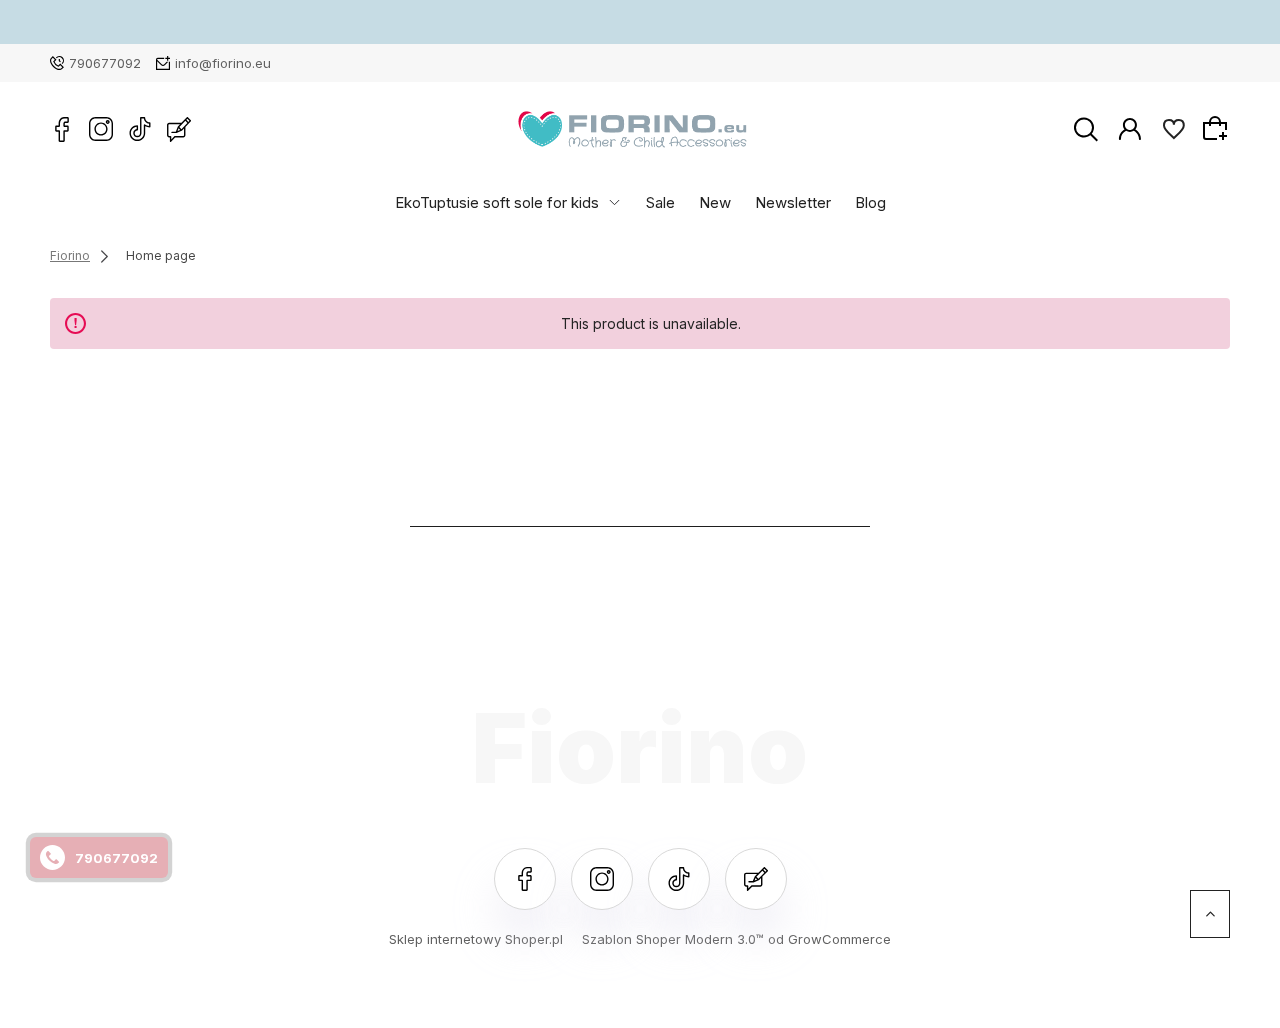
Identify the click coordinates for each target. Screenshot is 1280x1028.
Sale (660, 201)
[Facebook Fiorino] (62, 129)
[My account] (1130, 128)
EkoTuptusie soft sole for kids (497, 201)
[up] (1210, 914)
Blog (870, 201)
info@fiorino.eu (223, 63)
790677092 (105, 63)
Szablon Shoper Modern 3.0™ (673, 939)
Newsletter (793, 201)
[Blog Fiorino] (179, 129)
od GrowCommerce (829, 939)
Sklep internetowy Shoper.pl (476, 939)
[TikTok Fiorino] (140, 129)
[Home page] (632, 129)
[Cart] (1218, 128)
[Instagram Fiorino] (101, 129)
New (715, 201)
